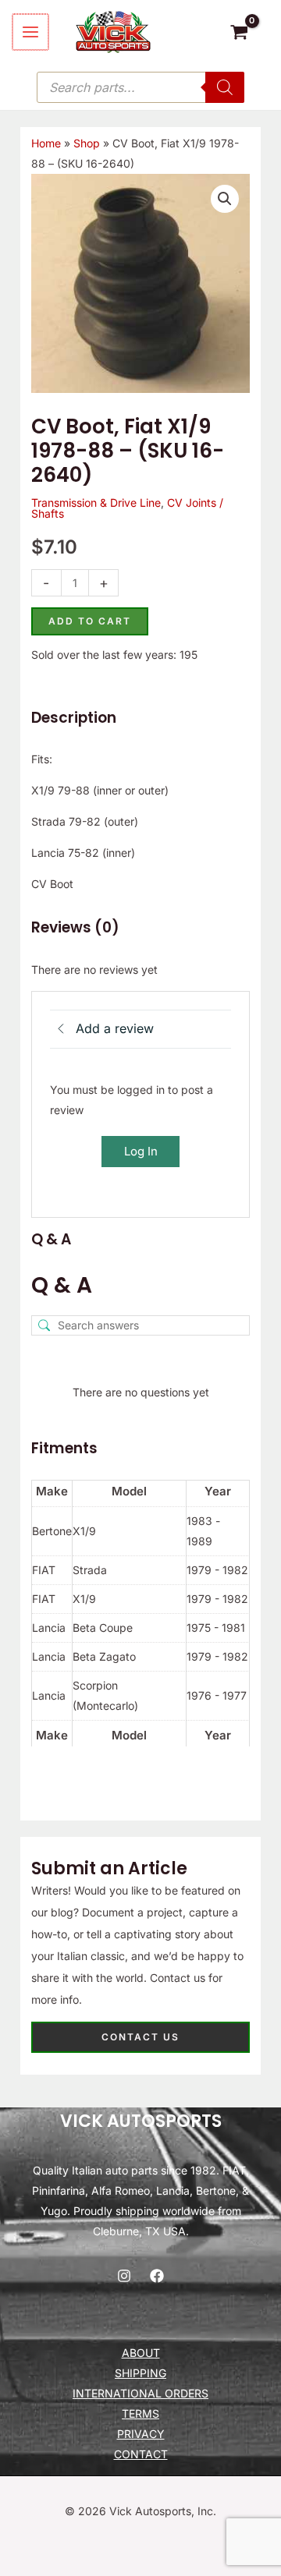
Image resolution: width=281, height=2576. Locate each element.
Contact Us (140, 2037)
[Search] (225, 87)
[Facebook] (157, 2276)
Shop (87, 143)
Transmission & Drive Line (96, 502)
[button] (225, 199)
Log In (141, 1151)
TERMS (140, 2413)
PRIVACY (141, 2434)
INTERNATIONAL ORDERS (140, 2393)
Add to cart (90, 621)
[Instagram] (124, 2276)
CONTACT (141, 2454)
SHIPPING (140, 2373)
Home (46, 143)
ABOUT (141, 2353)
